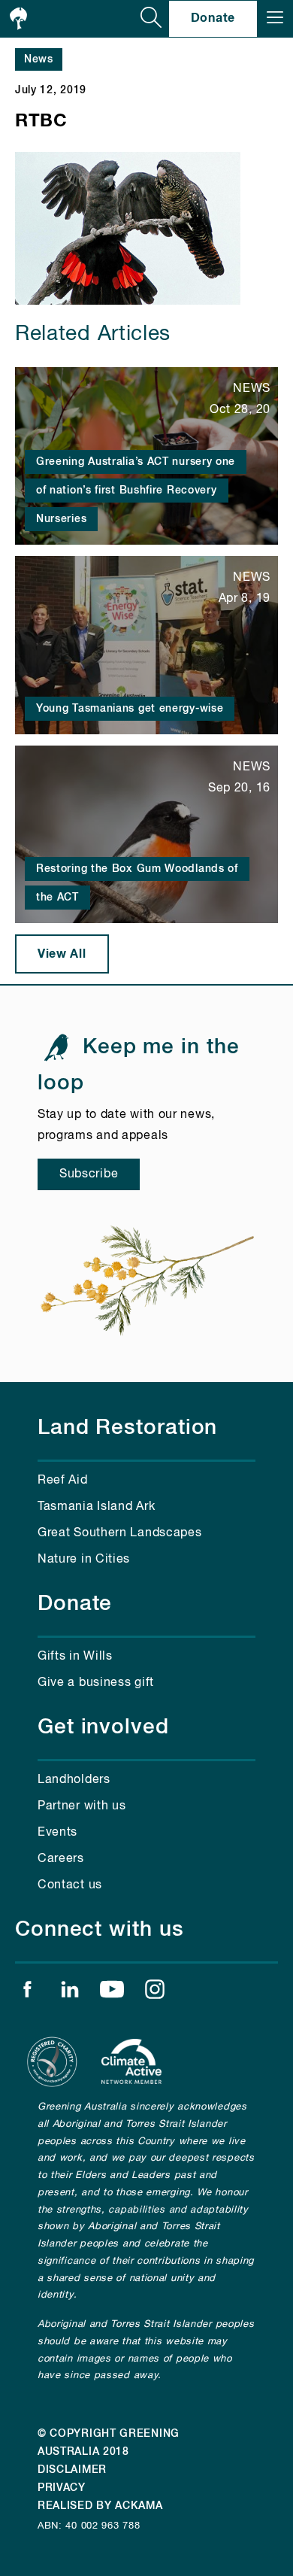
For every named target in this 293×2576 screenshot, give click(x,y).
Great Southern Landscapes (120, 1533)
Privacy (62, 2488)
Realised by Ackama (100, 2506)
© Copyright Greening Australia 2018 (109, 2443)
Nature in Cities (84, 1560)
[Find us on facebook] (27, 1993)
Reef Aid (63, 1481)
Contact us (70, 1885)
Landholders (74, 1780)
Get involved (103, 1727)
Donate (213, 18)
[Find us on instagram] (155, 1993)
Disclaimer (72, 2470)
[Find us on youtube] (112, 1993)
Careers (61, 1859)
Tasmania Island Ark (96, 1507)
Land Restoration (127, 1428)
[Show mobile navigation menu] (275, 19)
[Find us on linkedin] (70, 1993)
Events (57, 1833)
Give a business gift (96, 1683)
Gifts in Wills (75, 1657)
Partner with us (82, 1806)
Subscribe (89, 1174)
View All (62, 954)
